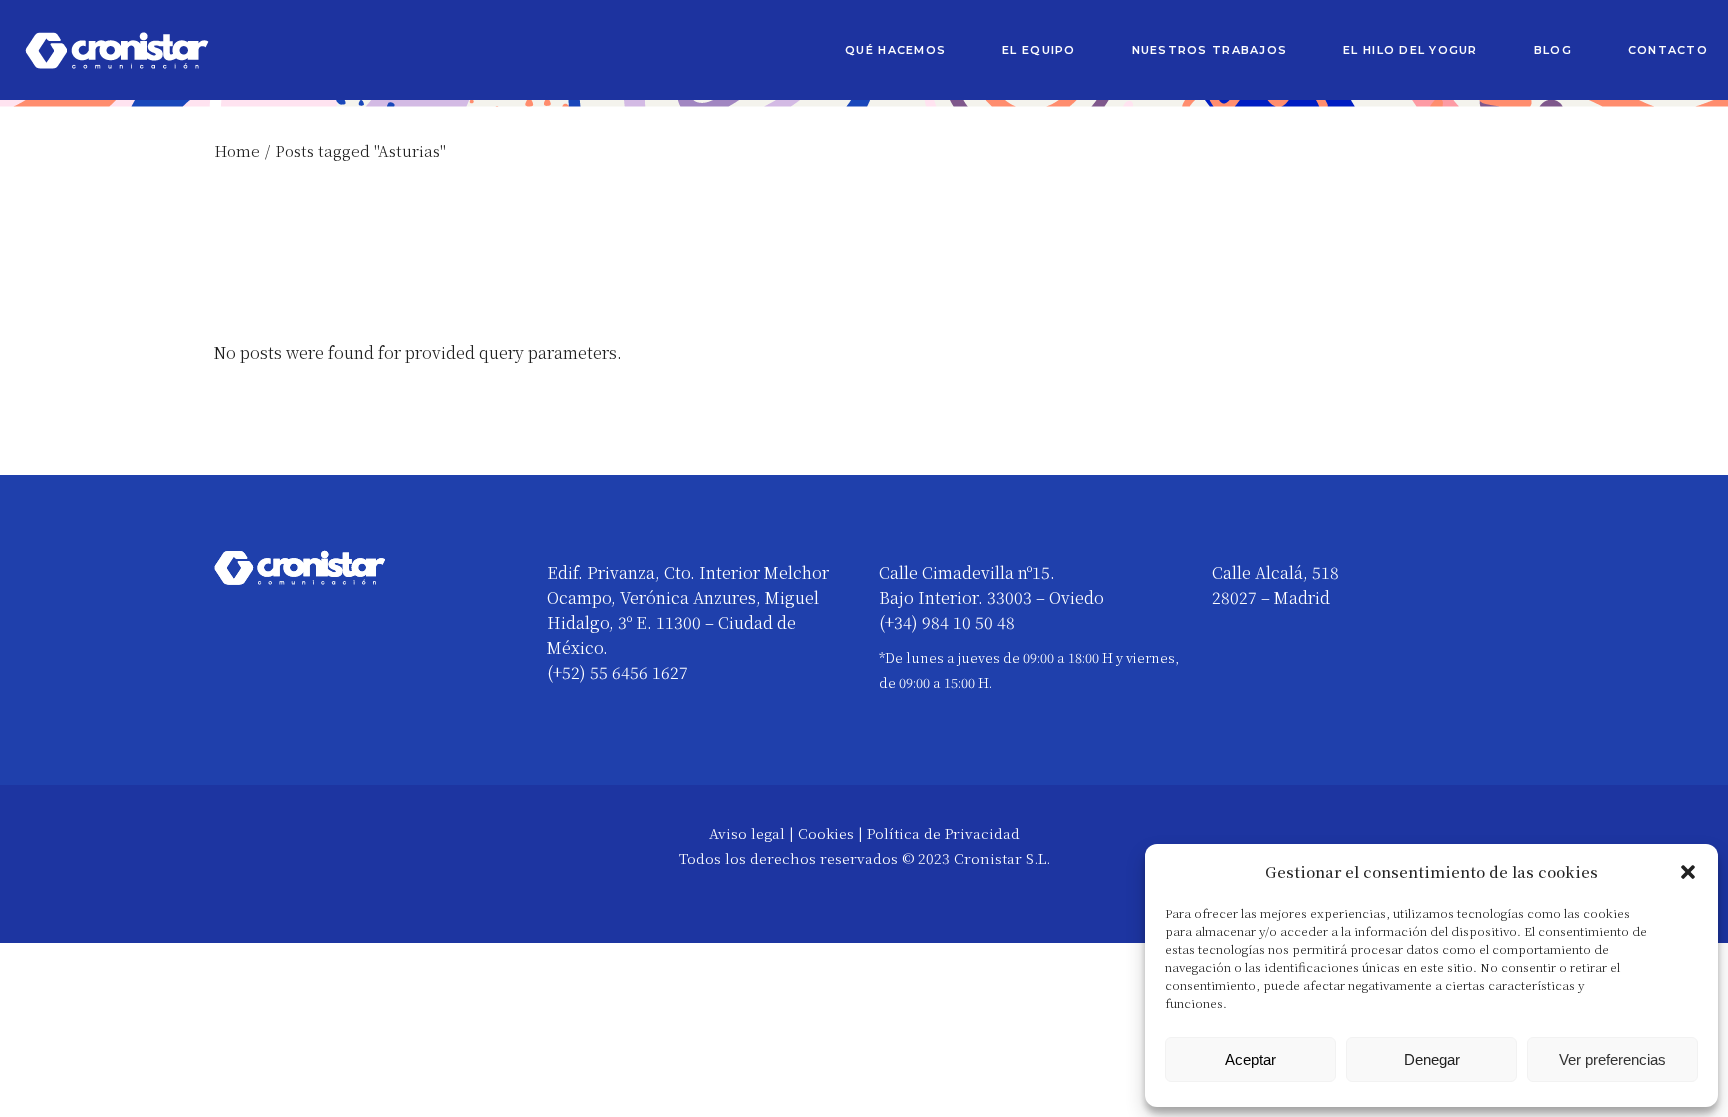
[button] (1688, 872)
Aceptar (1250, 1059)
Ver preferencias (1612, 1059)
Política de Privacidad (943, 833)
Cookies (826, 833)
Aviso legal (747, 833)
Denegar (1432, 1059)
